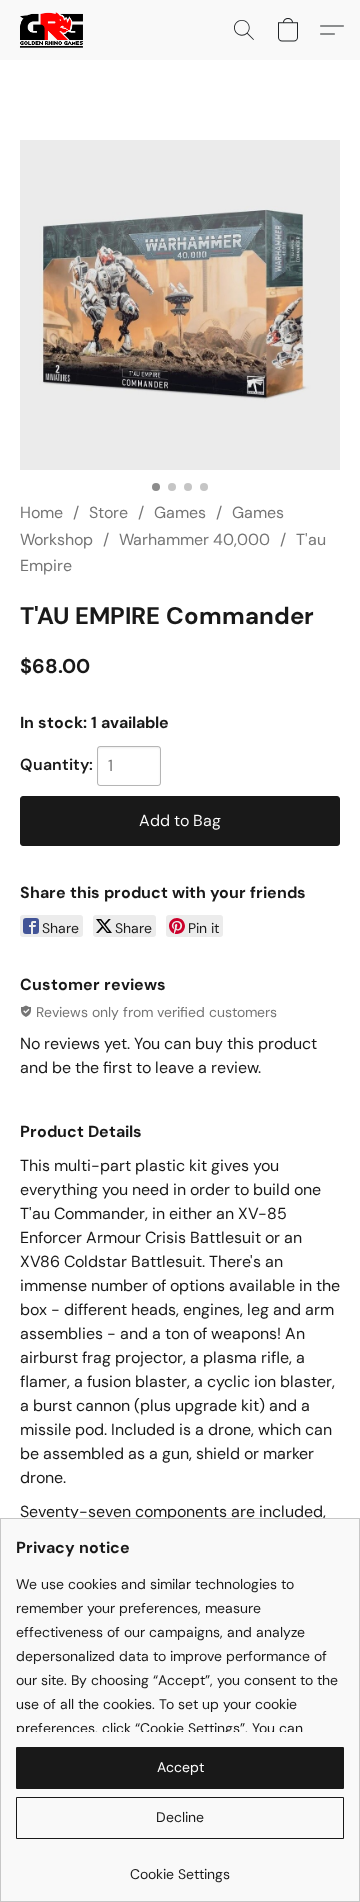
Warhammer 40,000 (194, 539)
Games (180, 512)
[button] (53, 30)
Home (41, 512)
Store (108, 512)
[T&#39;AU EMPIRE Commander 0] (180, 305)
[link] (180, 1866)
